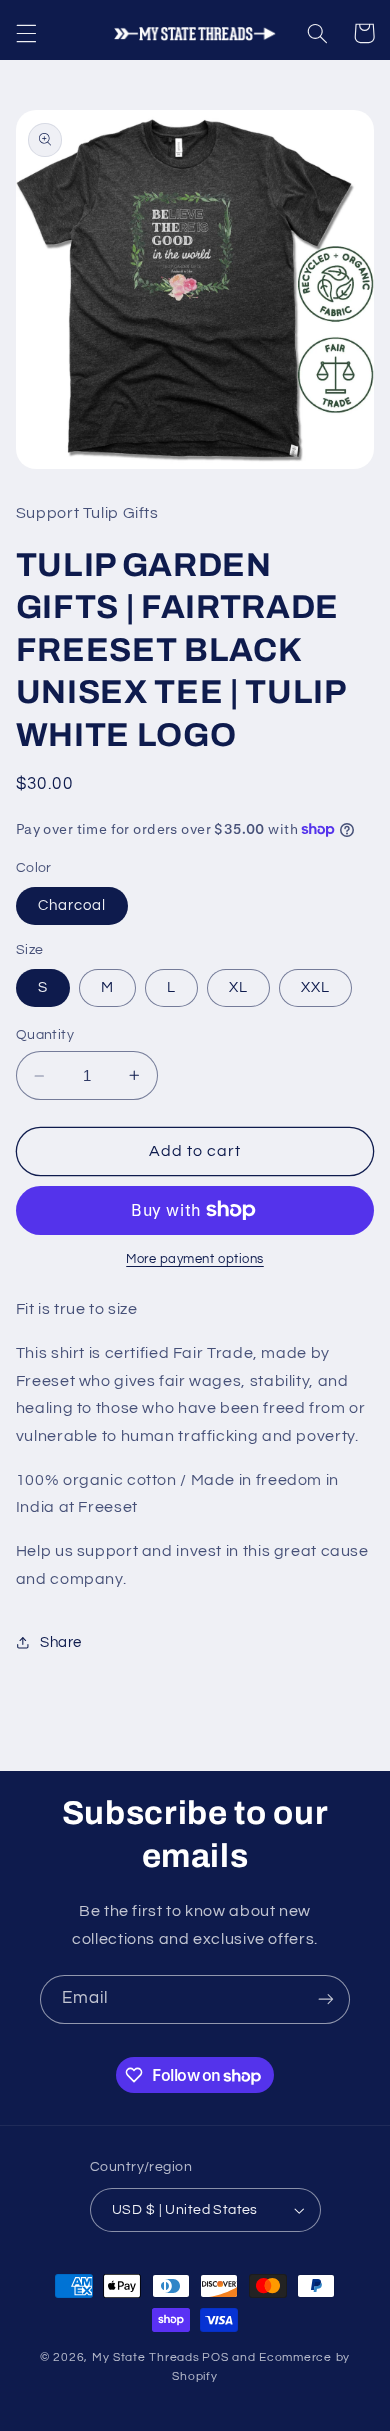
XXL (315, 987)
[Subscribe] (326, 1999)
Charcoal (72, 905)
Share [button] (61, 1642)
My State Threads (146, 2357)
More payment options (195, 1259)
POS (215, 2357)
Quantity (45, 1035)
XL (238, 987)
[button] (26, 33)
